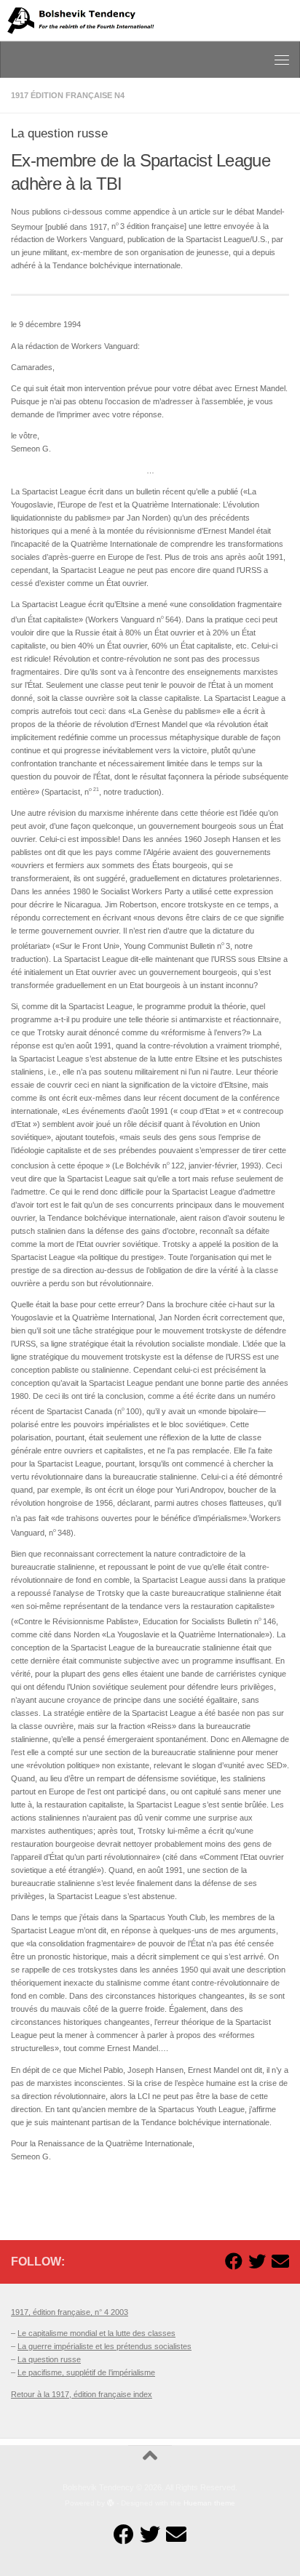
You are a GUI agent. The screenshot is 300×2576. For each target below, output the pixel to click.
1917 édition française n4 (68, 95)
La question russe (49, 2359)
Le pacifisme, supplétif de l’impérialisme (86, 2372)
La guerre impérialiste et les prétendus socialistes (104, 2346)
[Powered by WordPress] (111, 2503)
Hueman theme (209, 2503)
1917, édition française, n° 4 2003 (70, 2312)
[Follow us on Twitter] (257, 2261)
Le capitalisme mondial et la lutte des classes (96, 2333)
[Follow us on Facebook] (234, 2261)
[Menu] (282, 60)
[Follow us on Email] (280, 2261)
